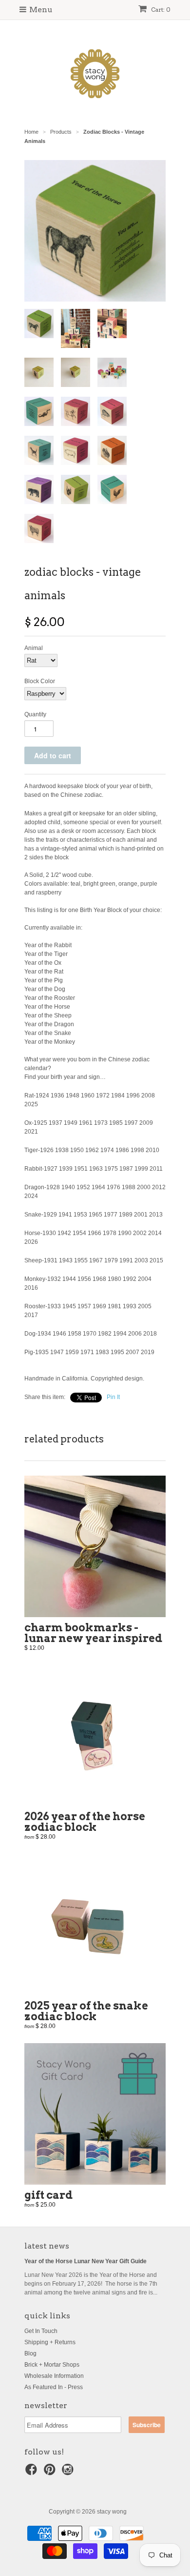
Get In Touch (41, 2331)
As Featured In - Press (54, 2387)
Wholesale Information (54, 2376)
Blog (30, 2353)
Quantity (35, 714)
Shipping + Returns (50, 2342)
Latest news (47, 2246)
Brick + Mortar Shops (52, 2365)
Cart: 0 (160, 10)
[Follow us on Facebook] (33, 2473)
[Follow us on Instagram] (69, 2473)
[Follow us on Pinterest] (51, 2473)
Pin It (113, 1397)
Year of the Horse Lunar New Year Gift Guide (85, 2261)
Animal (34, 648)
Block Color (40, 681)
